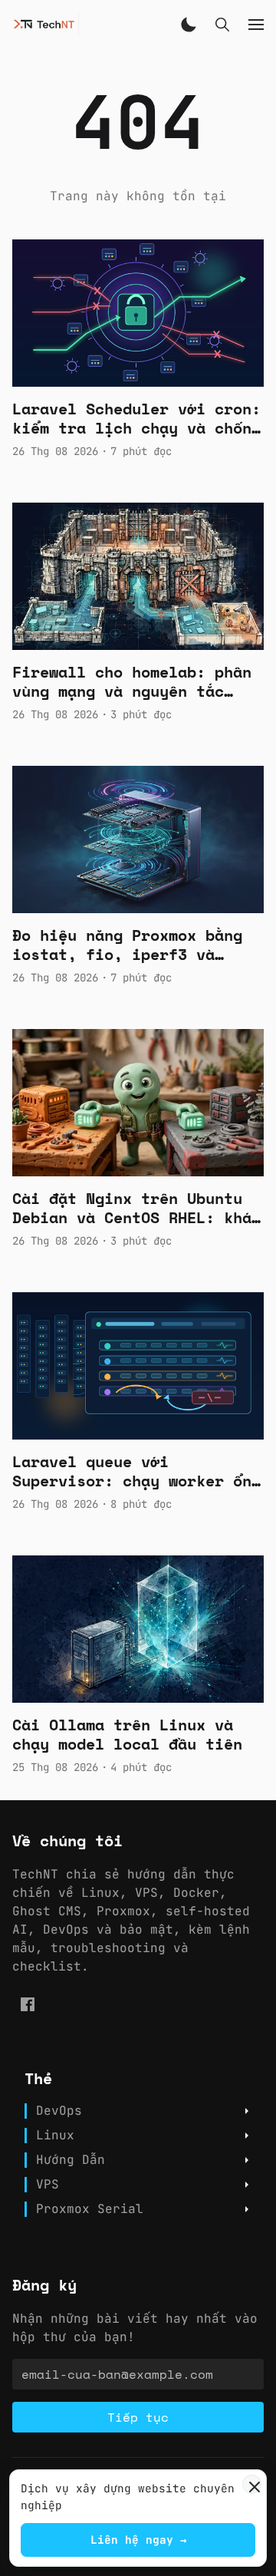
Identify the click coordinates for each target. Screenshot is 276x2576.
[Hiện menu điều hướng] (256, 25)
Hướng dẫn (71, 2160)
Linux (55, 2136)
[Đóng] (252, 2484)
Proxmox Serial (90, 2209)
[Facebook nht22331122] (28, 2004)
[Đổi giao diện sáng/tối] (189, 25)
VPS (48, 2185)
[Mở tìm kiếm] (222, 25)
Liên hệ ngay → (138, 2540)
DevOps (59, 2111)
